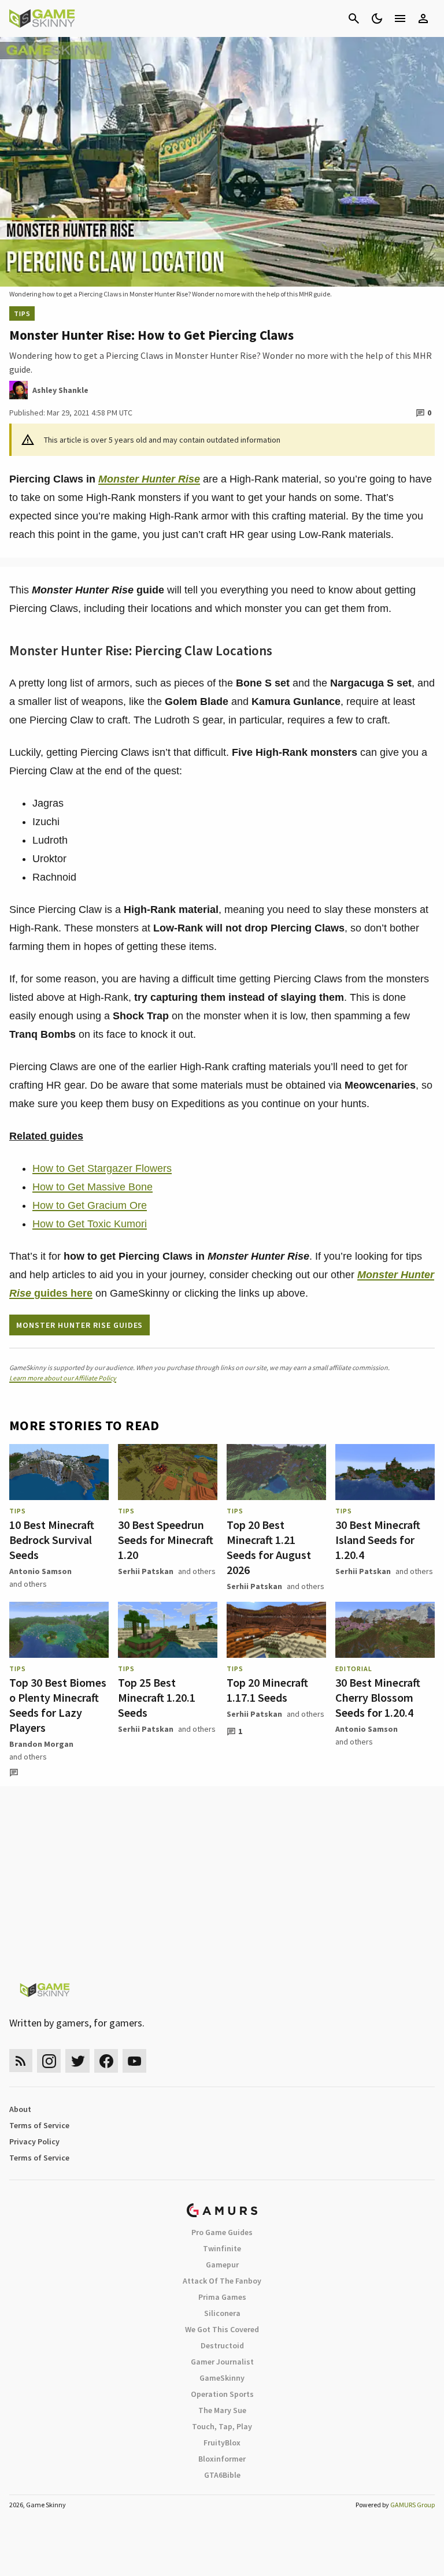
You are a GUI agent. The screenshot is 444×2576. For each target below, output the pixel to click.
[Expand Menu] (400, 18)
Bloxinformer (222, 2459)
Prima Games (222, 2297)
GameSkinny (222, 2378)
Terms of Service (39, 2125)
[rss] (21, 2061)
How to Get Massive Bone (92, 1187)
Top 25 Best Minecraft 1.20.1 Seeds (157, 1697)
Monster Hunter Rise (149, 479)
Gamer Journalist (222, 2362)
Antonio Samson (40, 1571)
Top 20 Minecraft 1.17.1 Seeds (267, 1690)
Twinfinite (222, 2248)
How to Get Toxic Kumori (90, 1224)
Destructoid (222, 2345)
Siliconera (222, 2313)
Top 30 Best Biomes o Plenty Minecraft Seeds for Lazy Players (58, 1705)
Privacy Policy (34, 2141)
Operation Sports (222, 2394)
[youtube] (135, 2061)
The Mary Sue (222, 2410)
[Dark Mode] (377, 18)
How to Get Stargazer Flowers (102, 1168)
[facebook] (106, 2061)
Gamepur (222, 2265)
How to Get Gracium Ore (90, 1205)
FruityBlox (222, 2443)
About (20, 2109)
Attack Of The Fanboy (222, 2281)
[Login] (423, 18)
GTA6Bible (222, 2475)
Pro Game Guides (222, 2232)
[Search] (354, 18)
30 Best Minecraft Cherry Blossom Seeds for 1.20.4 (378, 1697)
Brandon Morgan (41, 1744)
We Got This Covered (222, 2329)
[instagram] (49, 2061)
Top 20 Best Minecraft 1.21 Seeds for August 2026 (269, 1547)
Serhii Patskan (146, 1571)
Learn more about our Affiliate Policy (63, 1378)
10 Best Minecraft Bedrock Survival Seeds (52, 1540)
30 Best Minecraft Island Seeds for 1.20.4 (378, 1540)
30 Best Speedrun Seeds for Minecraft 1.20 (166, 1540)
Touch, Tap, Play (222, 2426)
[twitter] (77, 2061)
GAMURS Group (412, 2505)
